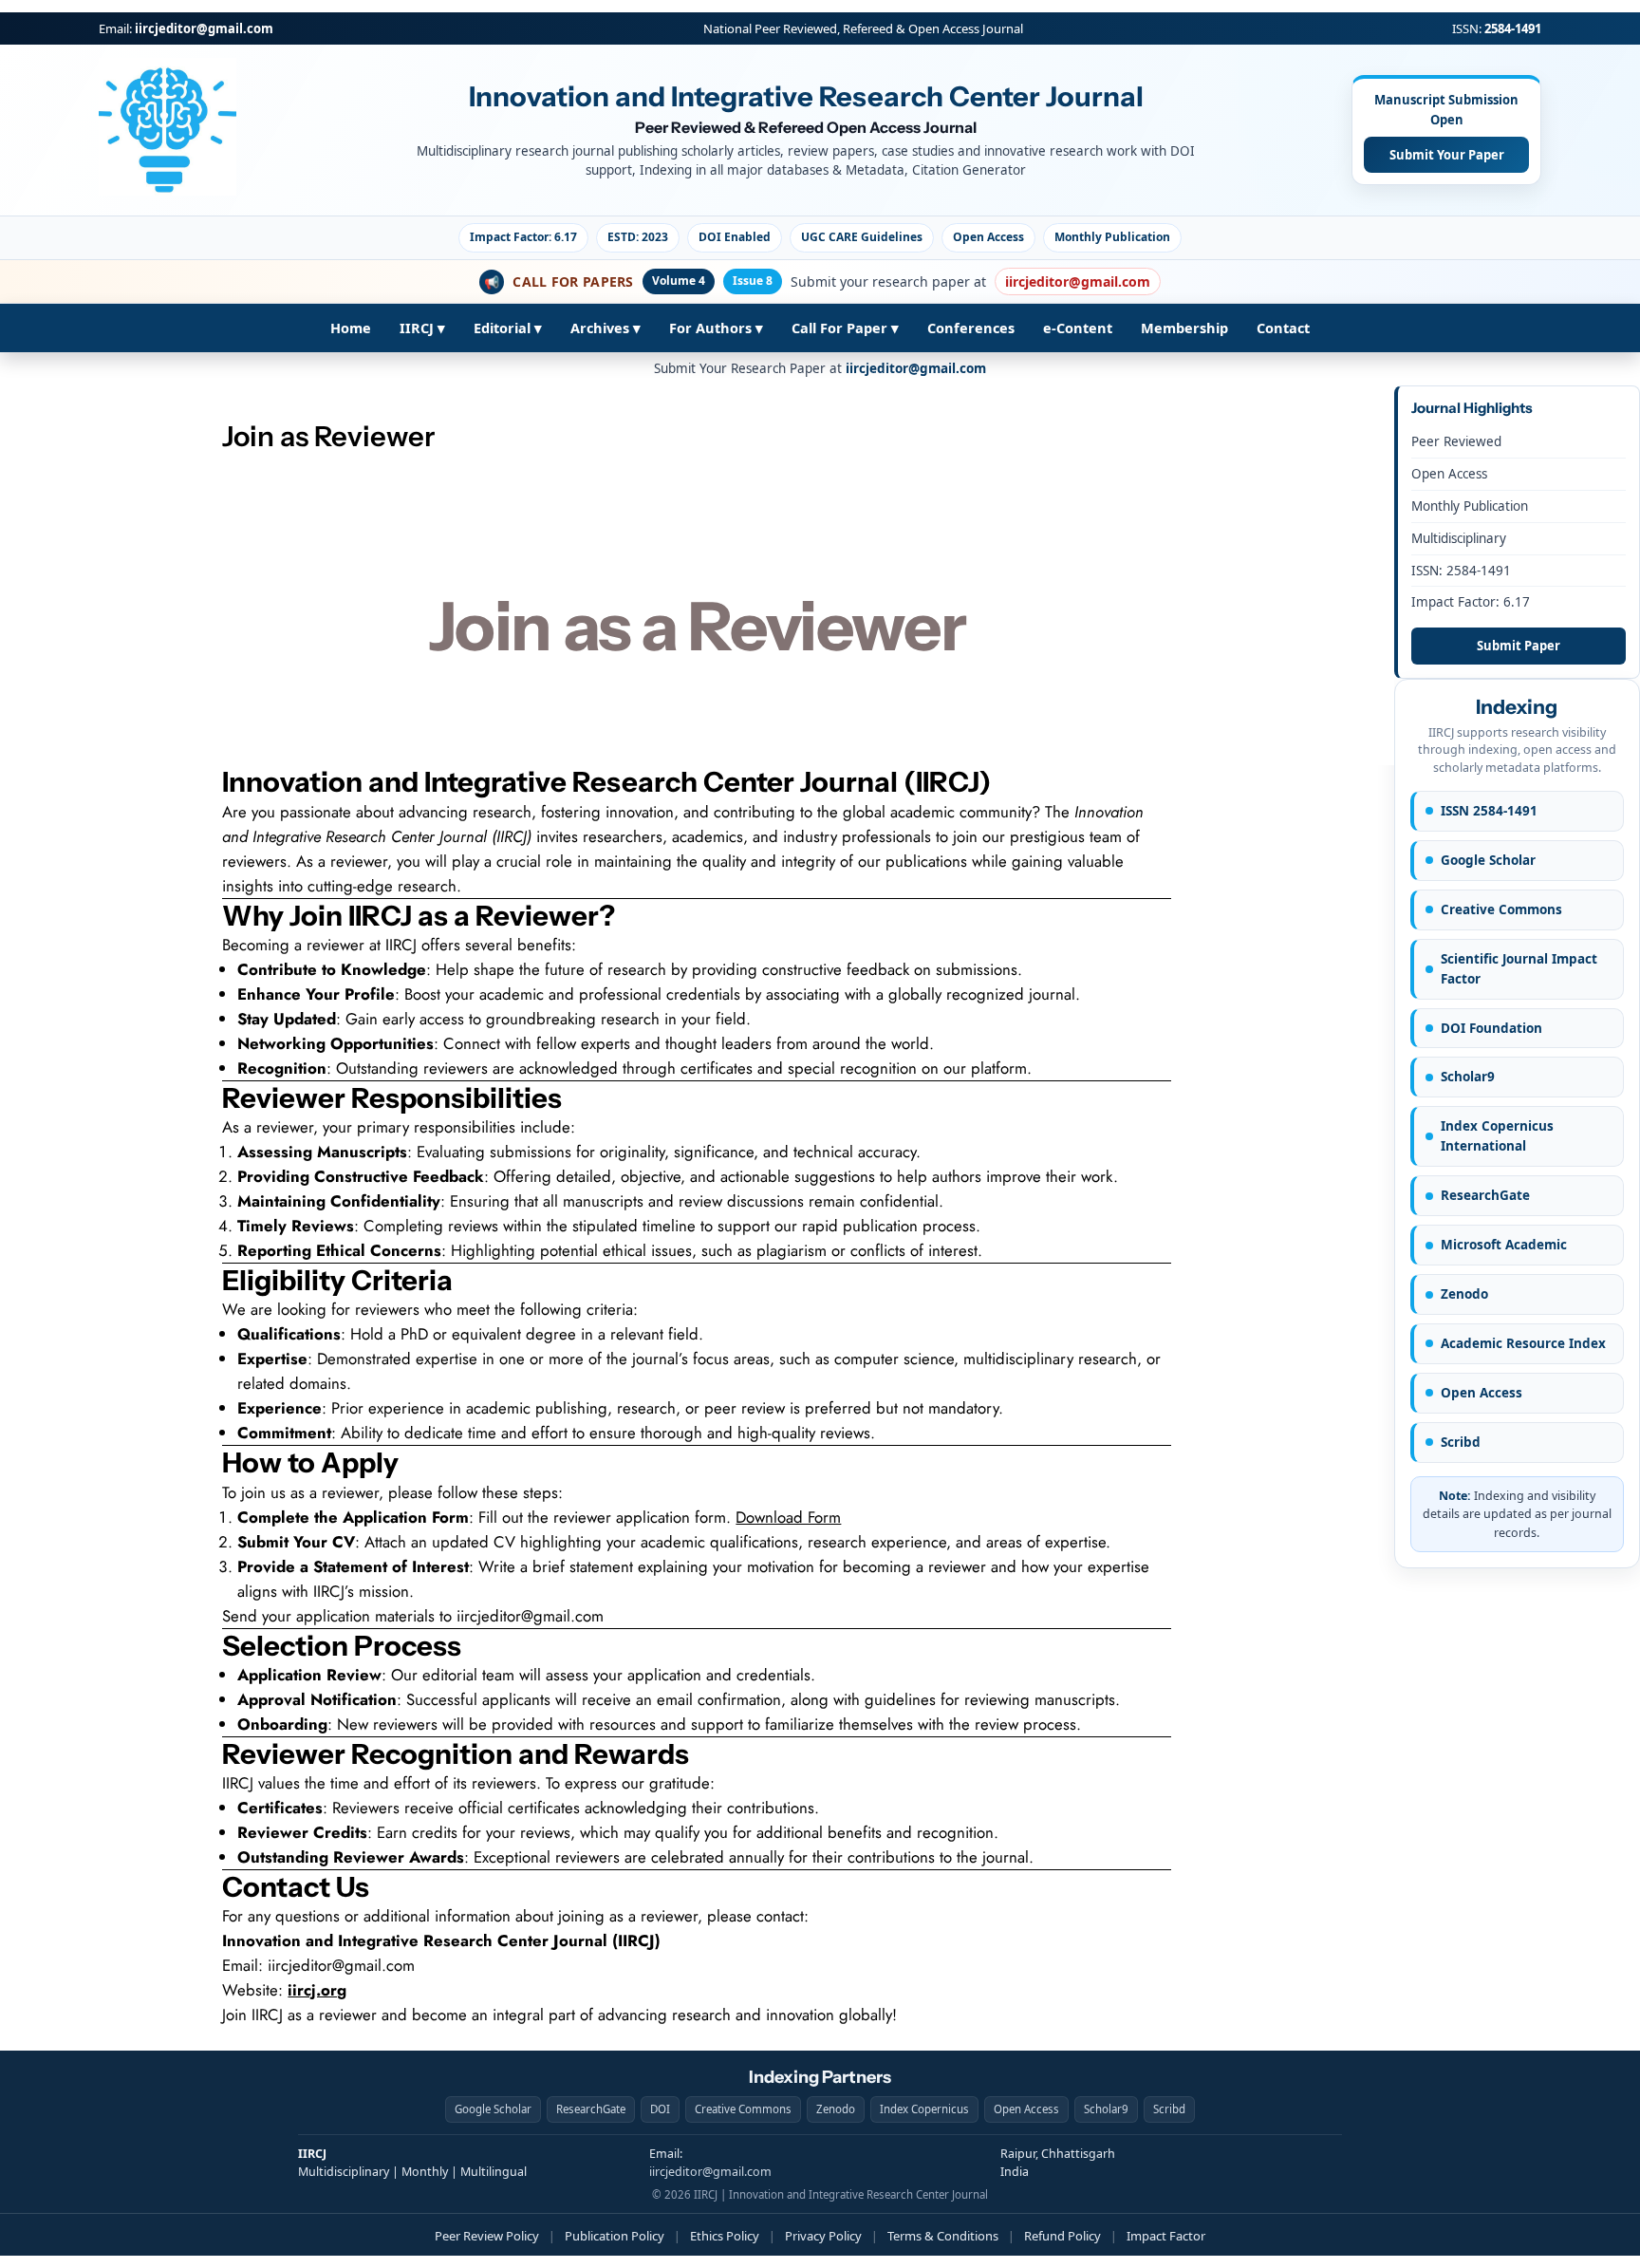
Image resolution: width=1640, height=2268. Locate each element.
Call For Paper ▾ (845, 328)
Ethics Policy (725, 2236)
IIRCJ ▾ (422, 328)
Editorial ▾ (508, 328)
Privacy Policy (823, 2236)
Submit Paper (1519, 646)
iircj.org (317, 1990)
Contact (1283, 328)
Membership (1184, 328)
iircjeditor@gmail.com (204, 28)
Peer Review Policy (487, 2236)
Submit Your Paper (1447, 155)
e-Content (1078, 328)
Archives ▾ (606, 328)
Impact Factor (1166, 2236)
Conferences (971, 328)
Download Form (788, 1517)
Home (351, 328)
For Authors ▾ (716, 328)
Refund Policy (1062, 2236)
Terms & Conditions (943, 2236)
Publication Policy (615, 2236)
